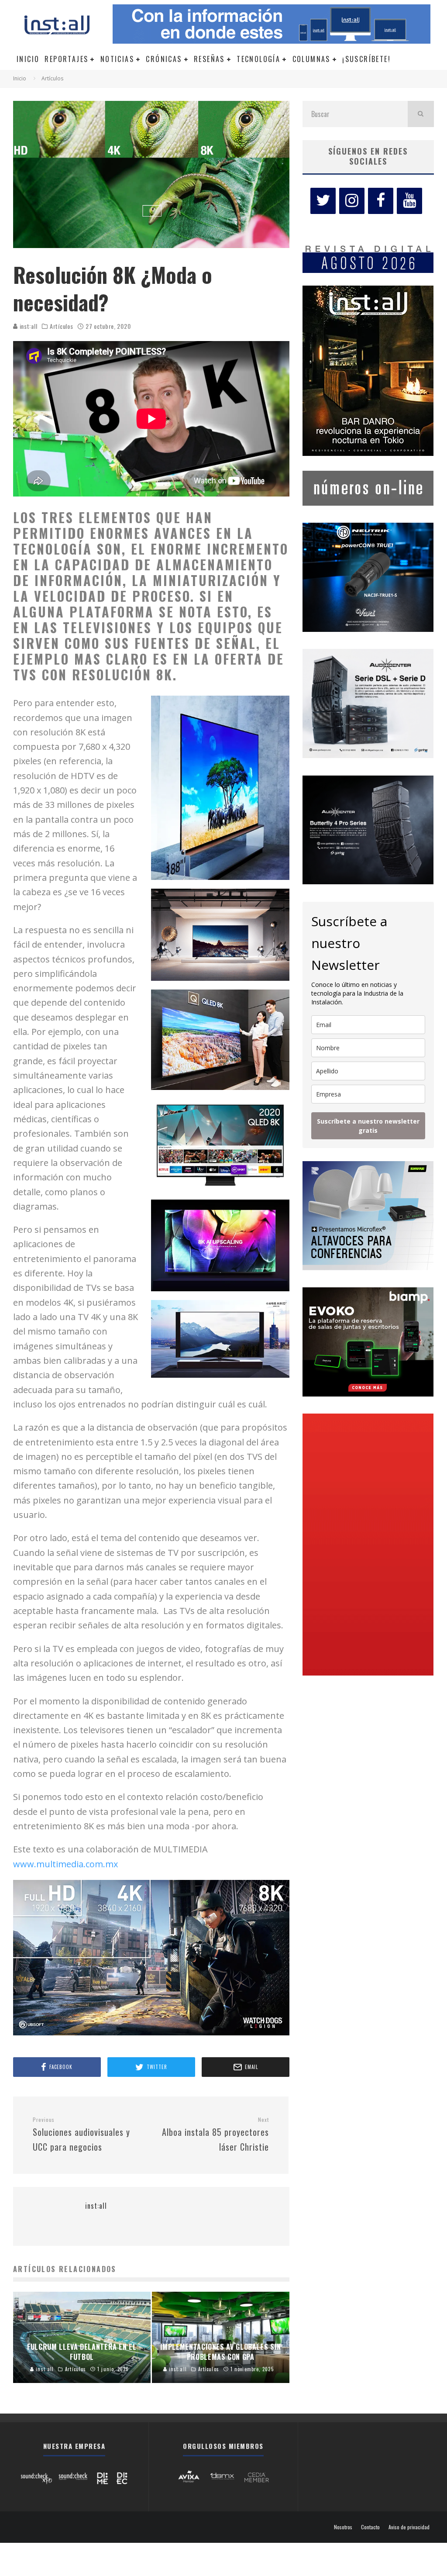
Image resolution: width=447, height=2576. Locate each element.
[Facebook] (381, 201)
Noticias (117, 59)
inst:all (28, 326)
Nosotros (343, 2527)
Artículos (61, 326)
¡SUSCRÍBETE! (366, 59)
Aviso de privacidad (409, 2527)
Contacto (370, 2527)
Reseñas (209, 59)
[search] (421, 114)
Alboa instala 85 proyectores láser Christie (215, 2135)
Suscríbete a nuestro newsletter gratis (368, 1126)
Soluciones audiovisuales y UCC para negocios (81, 2135)
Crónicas (164, 59)
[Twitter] (323, 201)
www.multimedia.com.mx (65, 1864)
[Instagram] (352, 201)
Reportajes (66, 59)
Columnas (311, 59)
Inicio (28, 59)
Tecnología (258, 59)
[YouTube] (409, 201)
